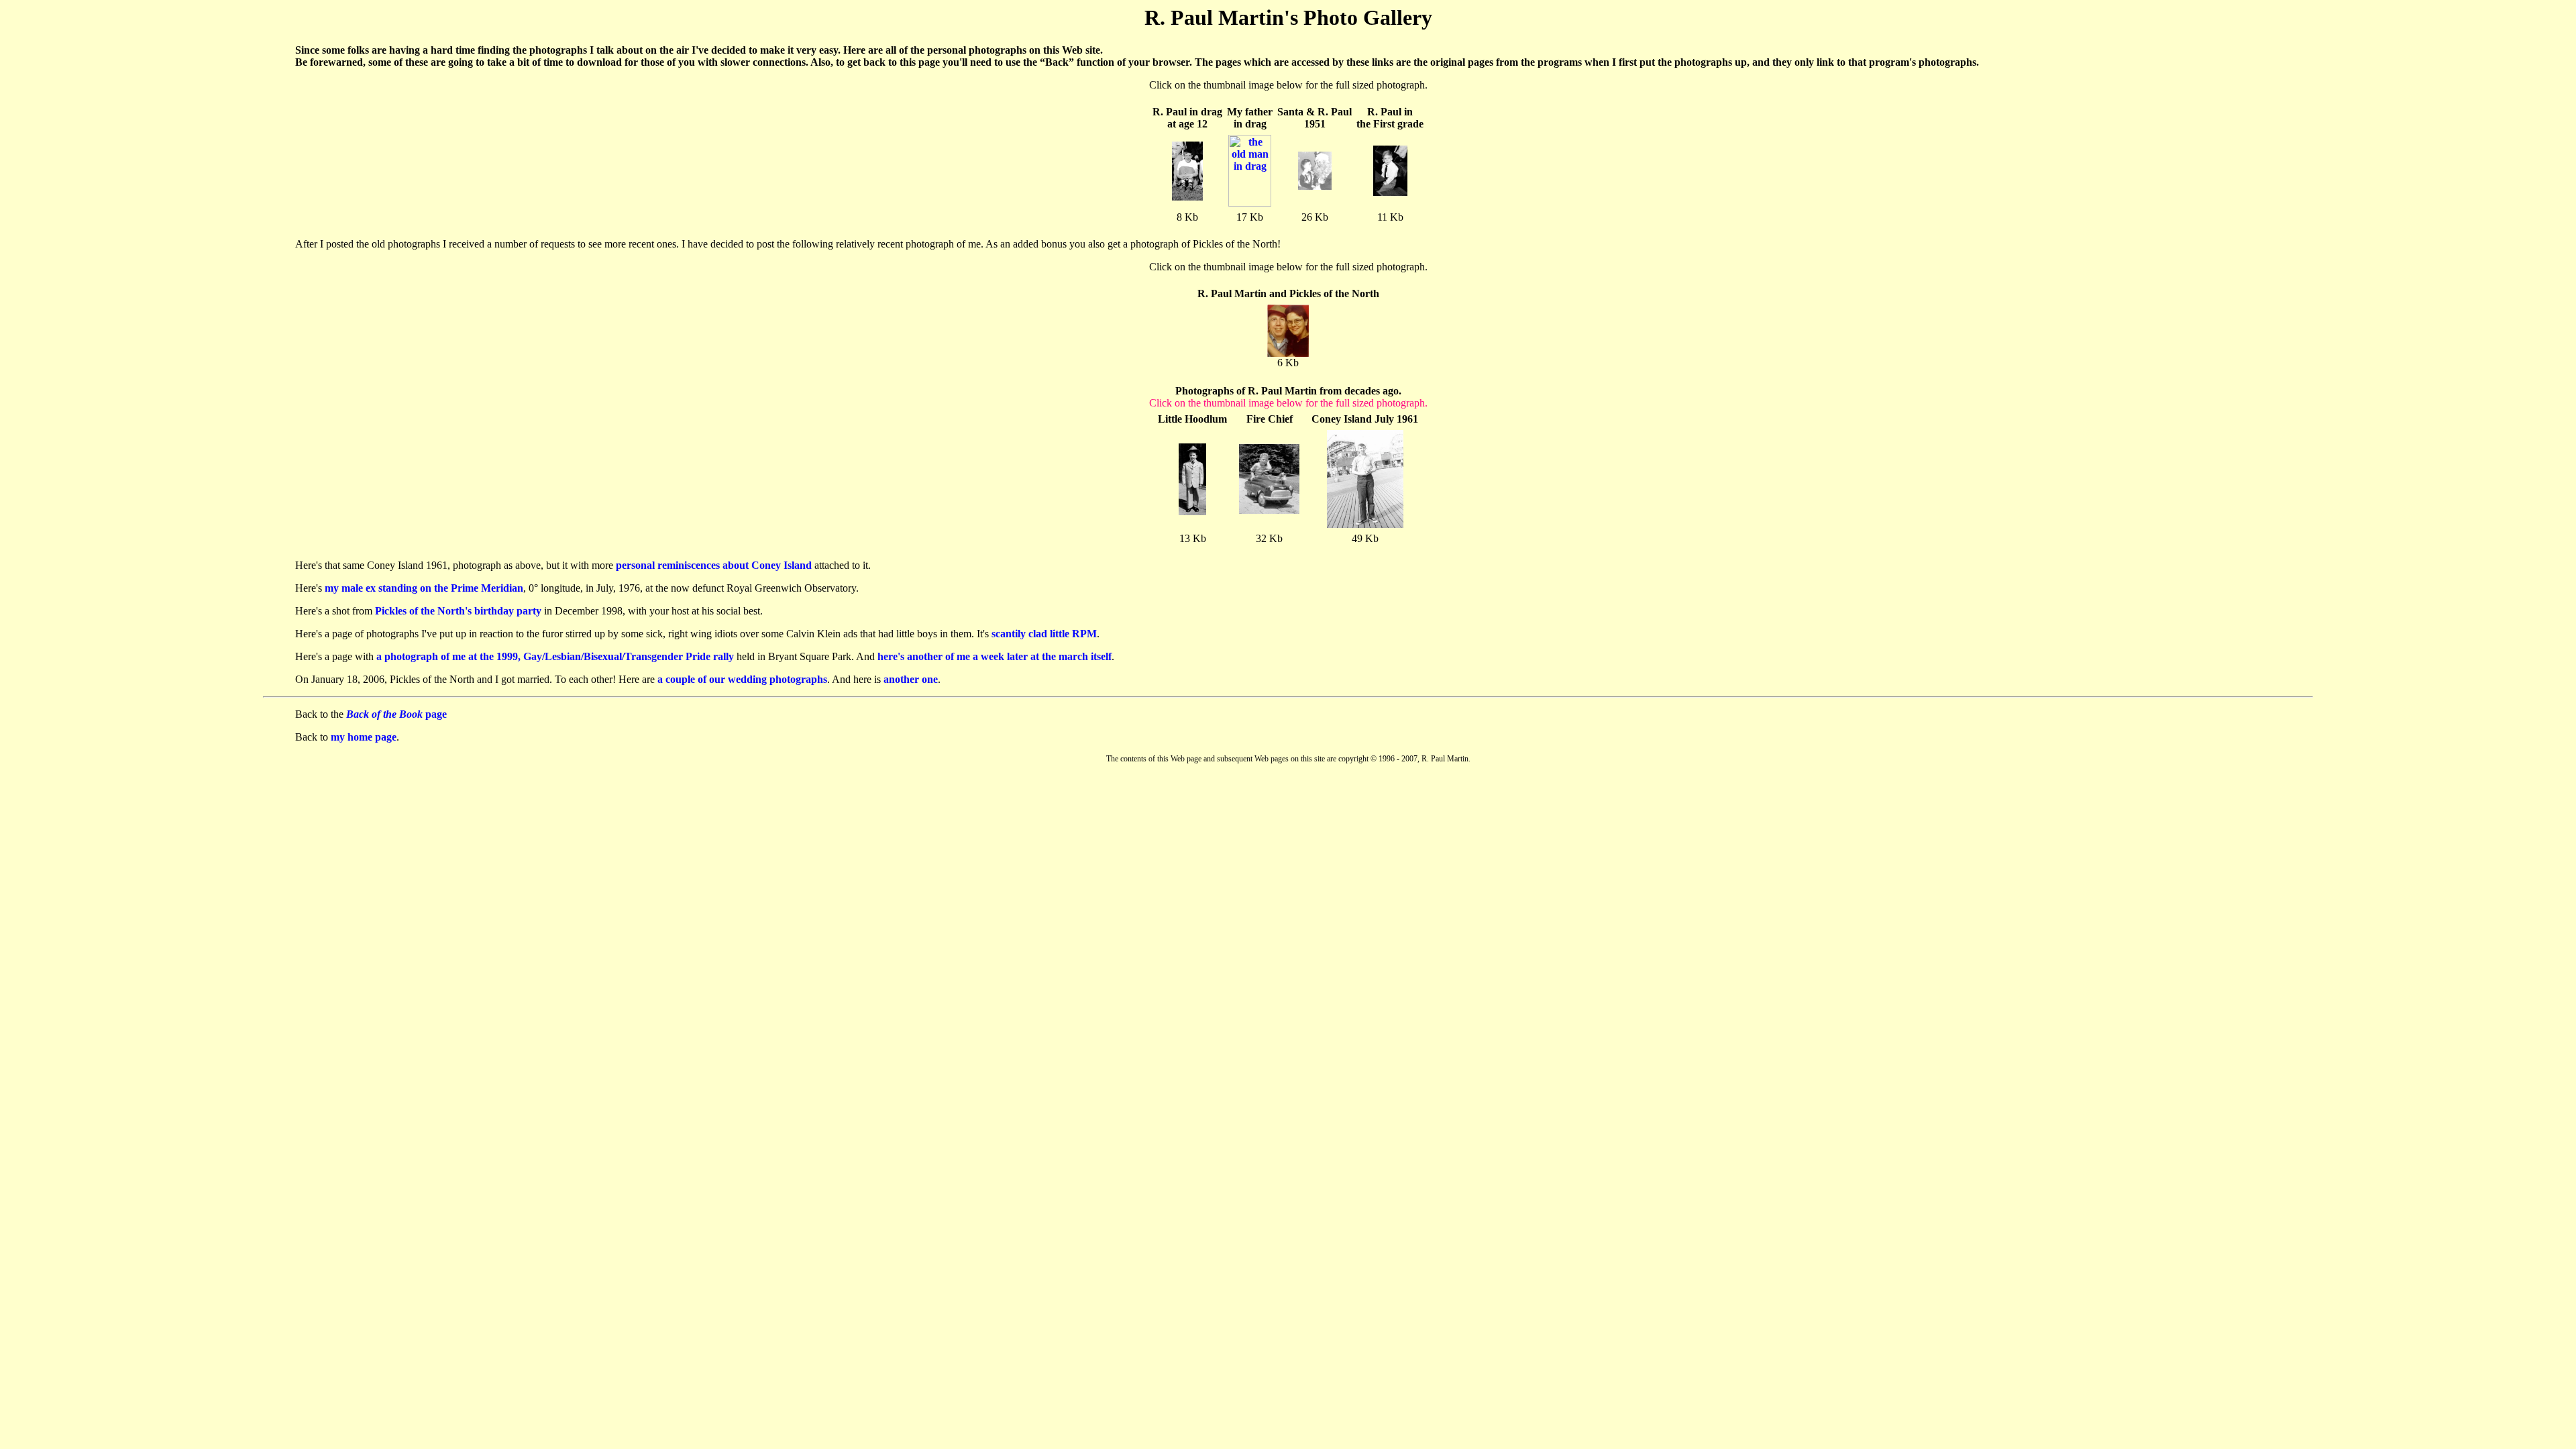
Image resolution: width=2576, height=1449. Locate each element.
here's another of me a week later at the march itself (995, 656)
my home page (364, 737)
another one (911, 679)
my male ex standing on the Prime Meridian (424, 588)
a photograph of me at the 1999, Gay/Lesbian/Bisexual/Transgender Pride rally (555, 656)
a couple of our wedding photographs (742, 679)
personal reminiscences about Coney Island (714, 565)
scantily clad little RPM (1044, 634)
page (396, 714)
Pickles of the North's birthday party (458, 611)
